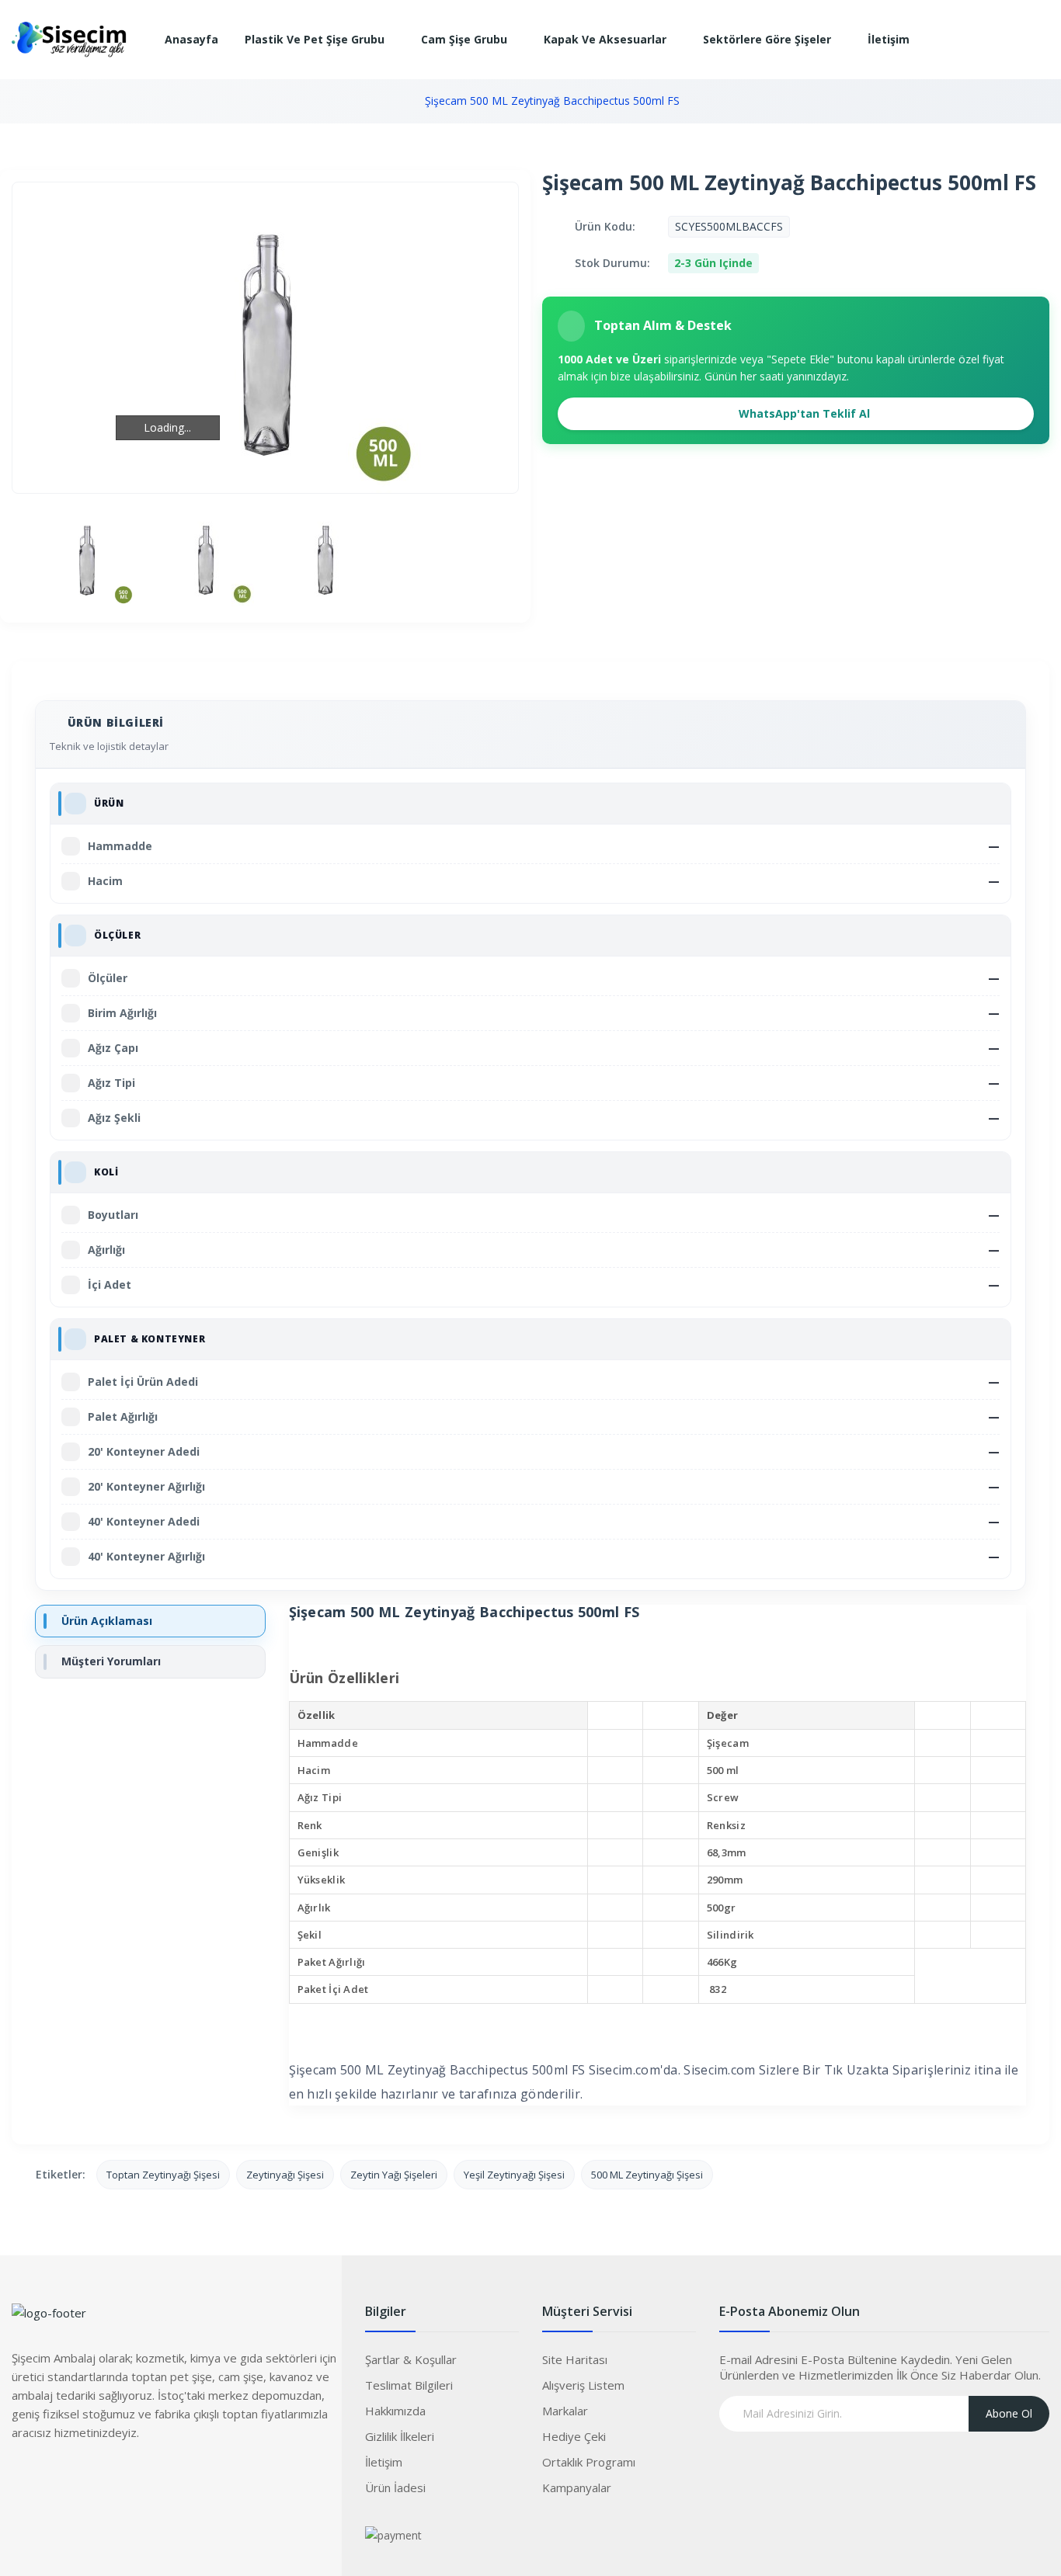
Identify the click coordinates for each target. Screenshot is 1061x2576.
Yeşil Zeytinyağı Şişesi (514, 2175)
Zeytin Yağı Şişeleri (394, 2175)
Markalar (565, 2411)
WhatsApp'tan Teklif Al (803, 413)
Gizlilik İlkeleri (400, 2436)
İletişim (384, 2462)
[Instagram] (85, 2479)
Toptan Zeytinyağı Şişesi (163, 2175)
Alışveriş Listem (583, 2385)
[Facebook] (23, 2479)
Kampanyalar (577, 2487)
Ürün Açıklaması (107, 1621)
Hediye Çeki (574, 2436)
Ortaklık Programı (589, 2462)
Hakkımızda (395, 2411)
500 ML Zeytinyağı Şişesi (647, 2175)
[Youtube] (117, 2479)
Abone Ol (1009, 2413)
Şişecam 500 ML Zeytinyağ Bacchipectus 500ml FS (552, 101)
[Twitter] (54, 2479)
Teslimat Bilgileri (409, 2385)
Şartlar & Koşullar (411, 2359)
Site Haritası (575, 2359)
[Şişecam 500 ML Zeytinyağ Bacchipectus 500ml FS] (87, 558)
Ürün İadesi (395, 2487)
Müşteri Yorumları (111, 1661)
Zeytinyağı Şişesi (285, 2175)
